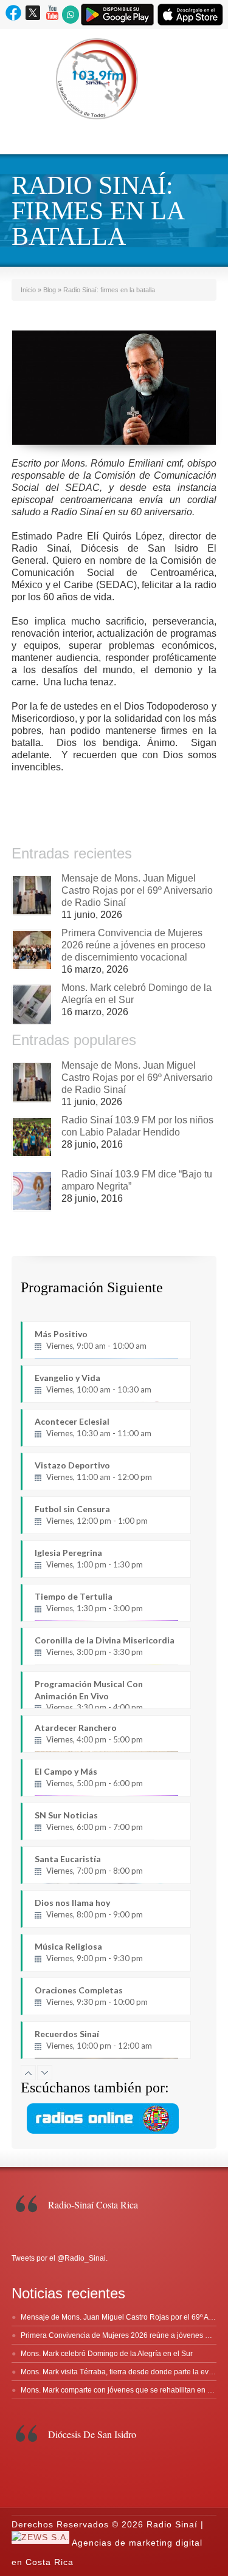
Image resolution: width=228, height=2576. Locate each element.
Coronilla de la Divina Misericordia (105, 1646)
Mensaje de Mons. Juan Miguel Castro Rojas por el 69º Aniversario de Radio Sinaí (137, 890)
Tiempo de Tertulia (89, 1602)
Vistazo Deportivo (93, 1471)
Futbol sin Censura (91, 1515)
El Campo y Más (89, 1777)
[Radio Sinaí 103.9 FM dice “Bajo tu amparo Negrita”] (32, 1191)
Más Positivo (91, 1340)
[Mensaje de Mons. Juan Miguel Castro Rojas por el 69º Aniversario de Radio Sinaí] (32, 895)
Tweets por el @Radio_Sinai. (60, 2258)
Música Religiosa (89, 1952)
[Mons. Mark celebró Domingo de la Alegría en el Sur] (32, 1005)
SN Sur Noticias (89, 1821)
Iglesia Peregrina (89, 1558)
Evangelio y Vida (93, 1383)
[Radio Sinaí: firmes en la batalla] (114, 388)
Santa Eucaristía (89, 1865)
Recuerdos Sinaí (93, 2040)
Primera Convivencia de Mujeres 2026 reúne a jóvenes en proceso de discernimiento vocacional (133, 945)
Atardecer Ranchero (89, 1733)
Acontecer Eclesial (93, 1427)
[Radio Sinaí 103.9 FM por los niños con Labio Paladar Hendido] (32, 1137)
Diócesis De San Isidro (92, 2434)
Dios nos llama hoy (89, 1908)
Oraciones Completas (91, 1996)
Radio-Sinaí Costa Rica (93, 2204)
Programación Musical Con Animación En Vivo (89, 1694)
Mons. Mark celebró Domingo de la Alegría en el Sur (107, 2354)
